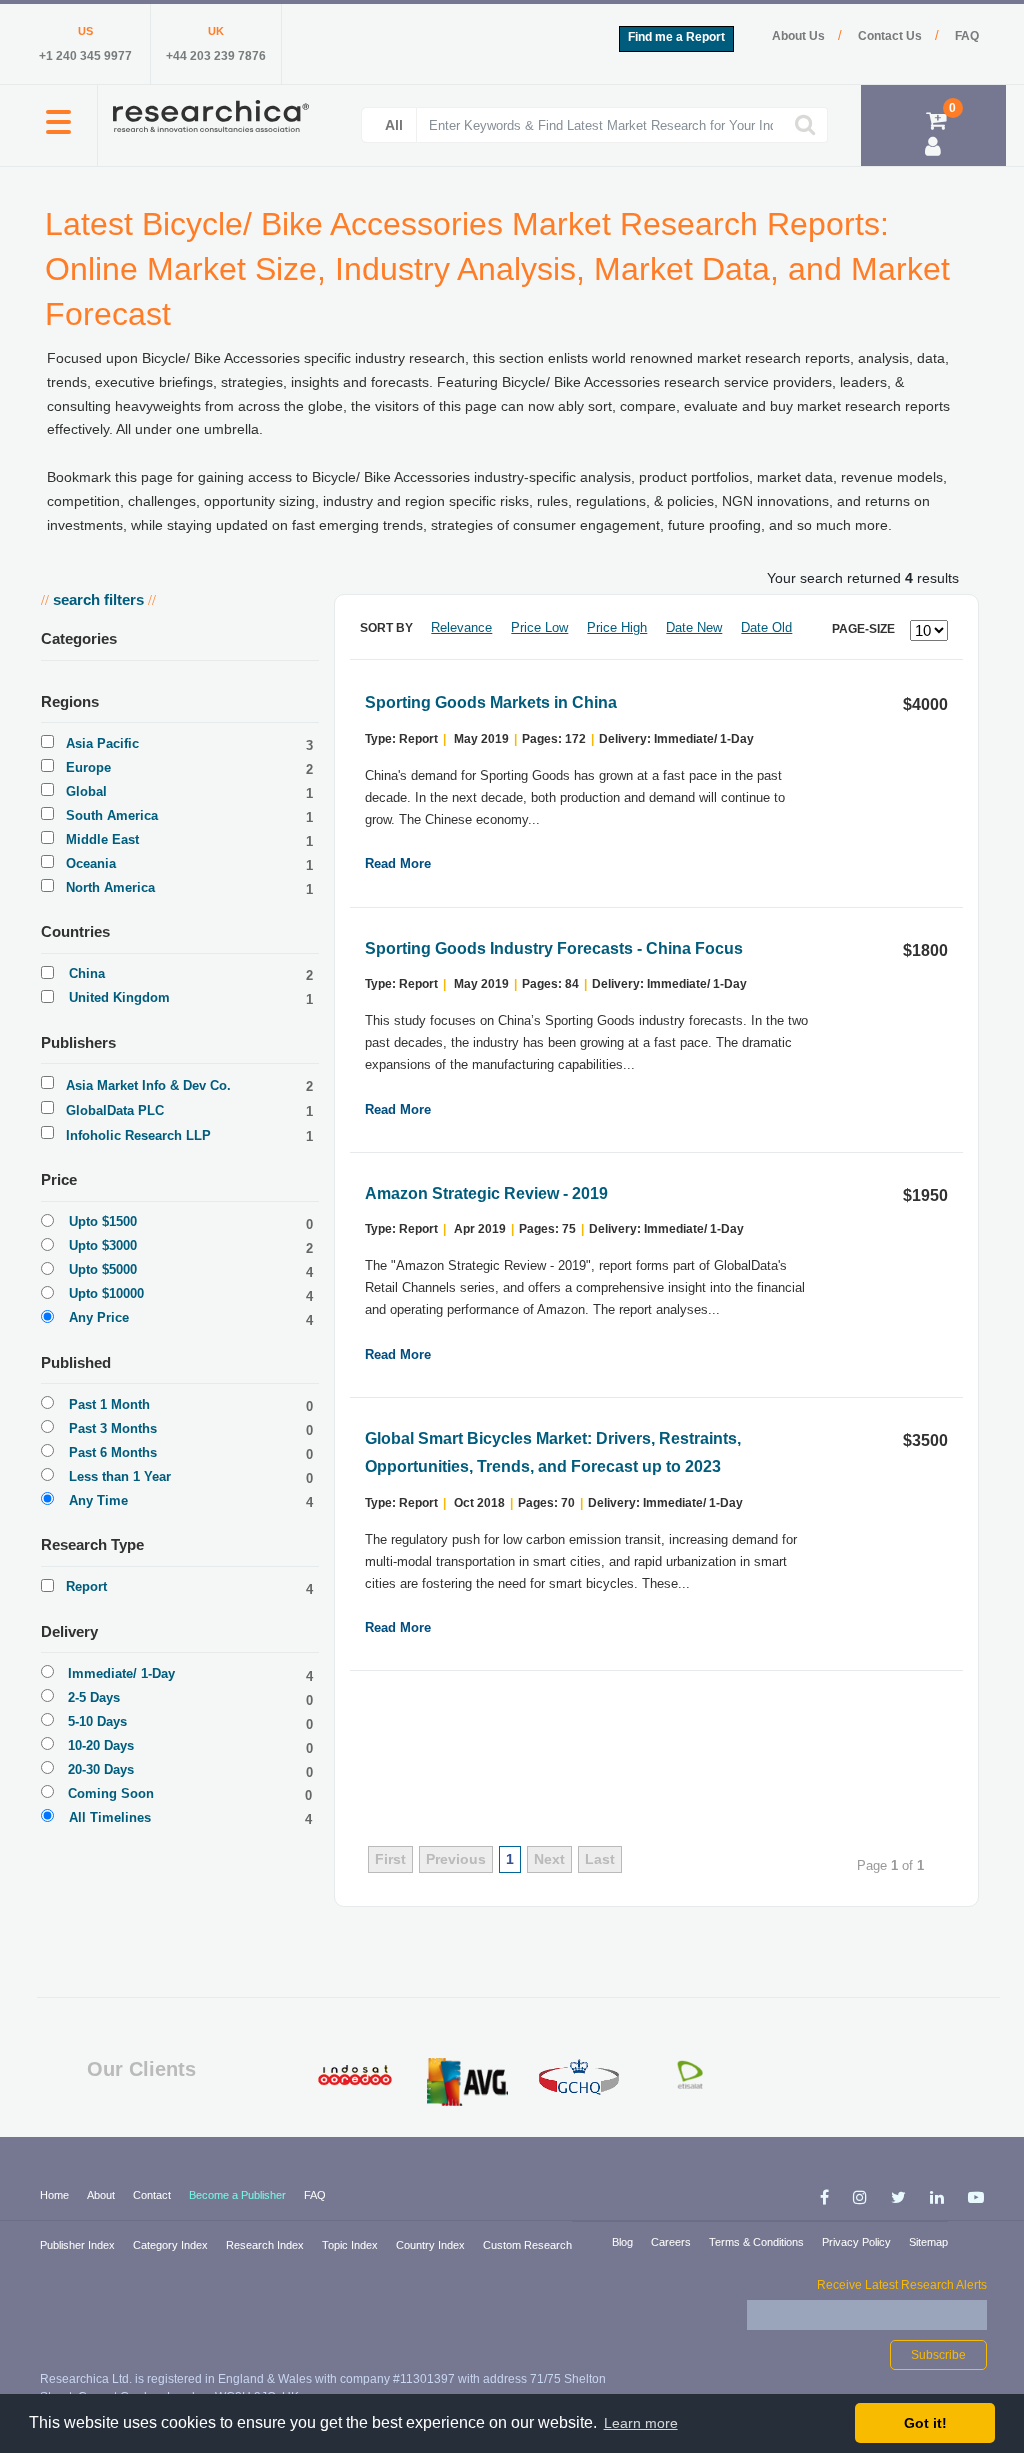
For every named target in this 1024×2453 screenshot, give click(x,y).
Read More (398, 863)
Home (56, 2195)
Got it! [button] (925, 2423)
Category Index (172, 2245)
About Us (800, 36)
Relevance (461, 627)
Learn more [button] (641, 2423)
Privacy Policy (858, 2242)
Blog (624, 2242)
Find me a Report (676, 37)
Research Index (266, 2245)
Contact (153, 2195)
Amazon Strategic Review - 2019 (486, 1193)
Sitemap (928, 2242)
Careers (672, 2242)
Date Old (766, 627)
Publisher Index (79, 2245)
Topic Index (351, 2245)
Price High (617, 627)
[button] (58, 133)
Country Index (432, 2245)
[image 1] (356, 2075)
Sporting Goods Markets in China (491, 702)
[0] (936, 123)
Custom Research (527, 2245)
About (102, 2195)
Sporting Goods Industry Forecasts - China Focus (554, 948)
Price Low (539, 627)
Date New (694, 627)
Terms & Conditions (758, 2242)
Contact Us (891, 36)
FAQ (967, 36)
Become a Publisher (239, 2195)
